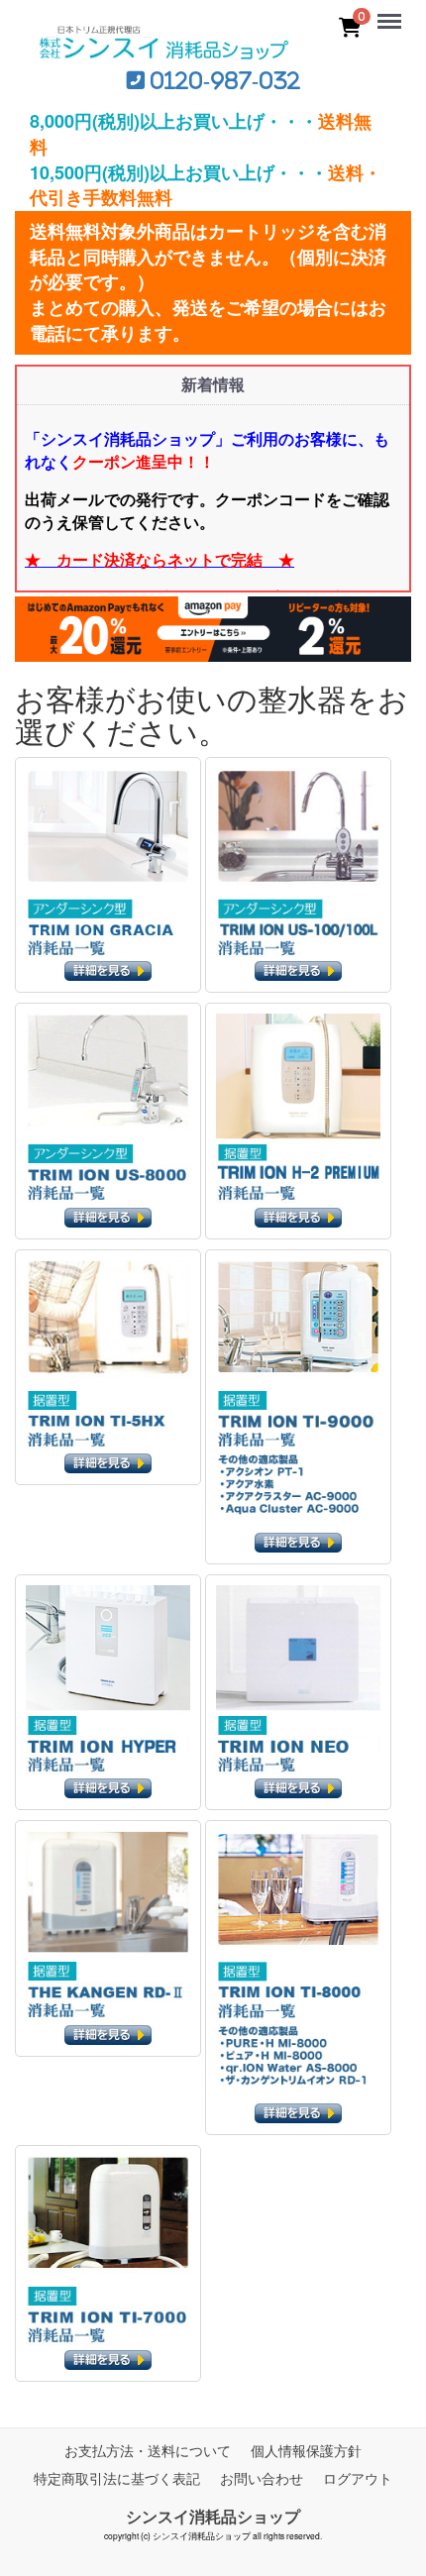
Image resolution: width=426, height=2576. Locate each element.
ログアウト (358, 2478)
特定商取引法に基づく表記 (117, 2478)
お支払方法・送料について (148, 2450)
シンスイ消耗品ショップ (213, 2516)
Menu (393, 10)
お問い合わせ (262, 2478)
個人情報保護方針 (306, 2450)
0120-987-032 (222, 81)
